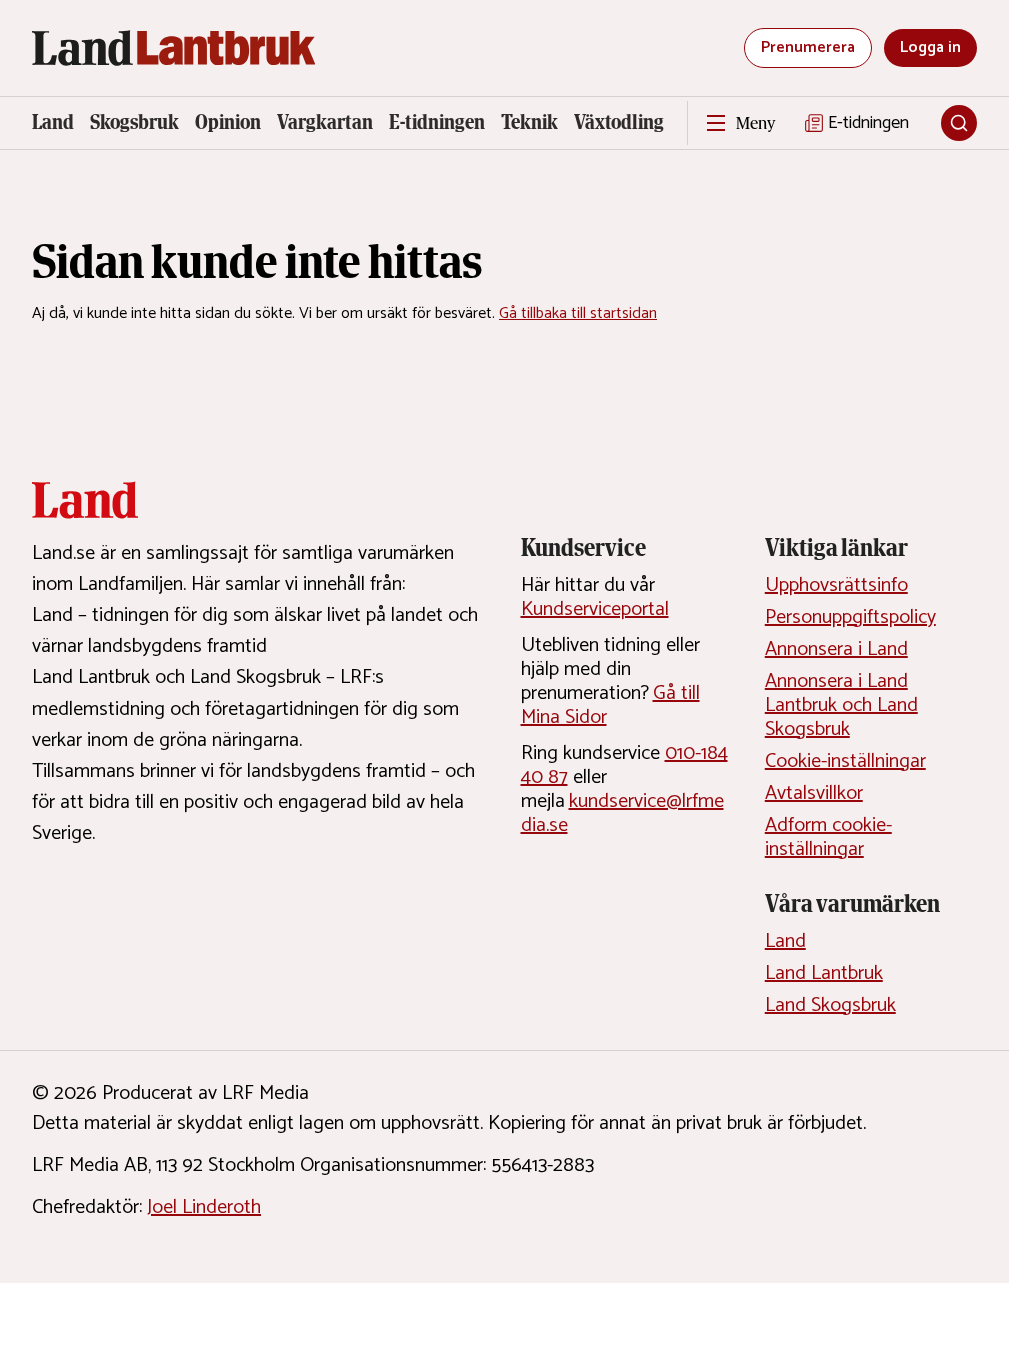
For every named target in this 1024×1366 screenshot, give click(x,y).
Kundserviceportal (595, 609)
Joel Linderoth (204, 1207)
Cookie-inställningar (845, 761)
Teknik (529, 122)
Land (53, 122)
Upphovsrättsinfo (836, 585)
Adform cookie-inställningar (828, 837)
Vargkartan (325, 122)
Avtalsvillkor (814, 793)
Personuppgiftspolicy (850, 617)
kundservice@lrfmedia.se (622, 813)
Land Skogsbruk (830, 1005)
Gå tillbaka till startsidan (578, 313)
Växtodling (619, 122)
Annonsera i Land (836, 649)
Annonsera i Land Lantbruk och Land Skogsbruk (841, 705)
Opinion (228, 122)
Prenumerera (808, 47)
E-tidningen (437, 122)
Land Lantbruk (824, 973)
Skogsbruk (134, 122)
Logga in (930, 47)
